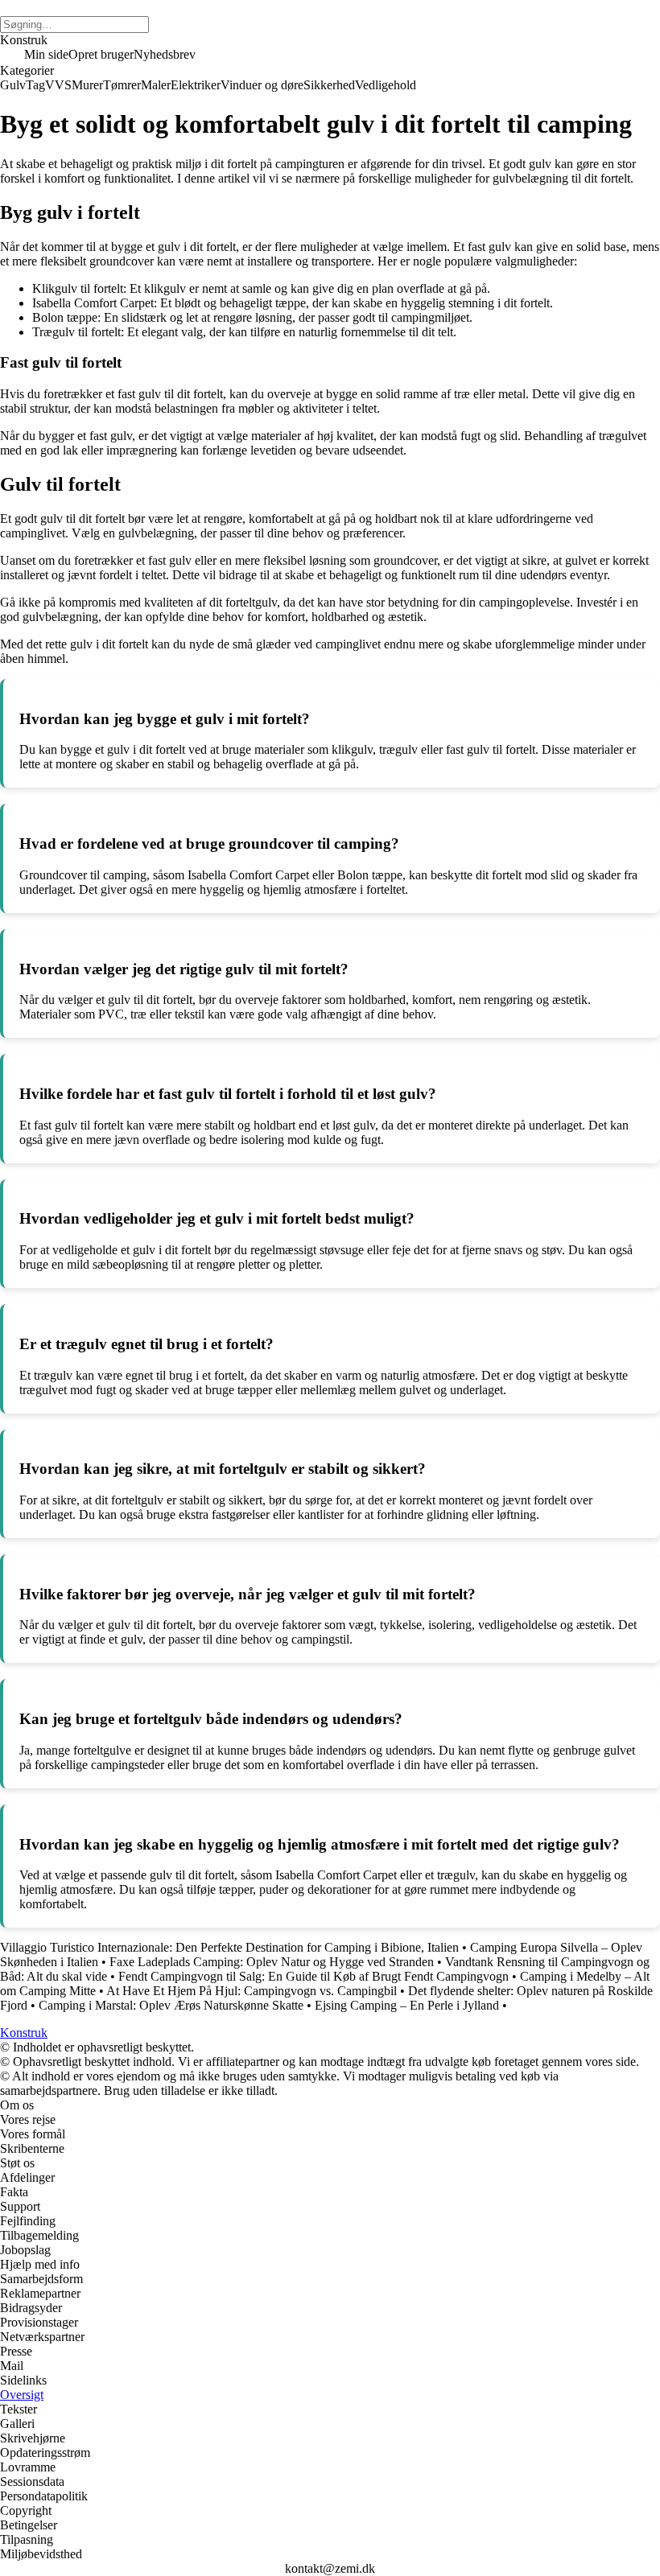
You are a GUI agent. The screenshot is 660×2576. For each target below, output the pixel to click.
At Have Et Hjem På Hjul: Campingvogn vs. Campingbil (252, 1991)
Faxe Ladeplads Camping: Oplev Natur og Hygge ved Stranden (272, 1962)
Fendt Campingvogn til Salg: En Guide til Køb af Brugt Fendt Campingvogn (313, 1976)
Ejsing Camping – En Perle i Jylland (407, 2005)
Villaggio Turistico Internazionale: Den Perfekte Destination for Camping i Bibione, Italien (229, 1947)
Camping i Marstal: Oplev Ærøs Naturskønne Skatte (171, 2005)
